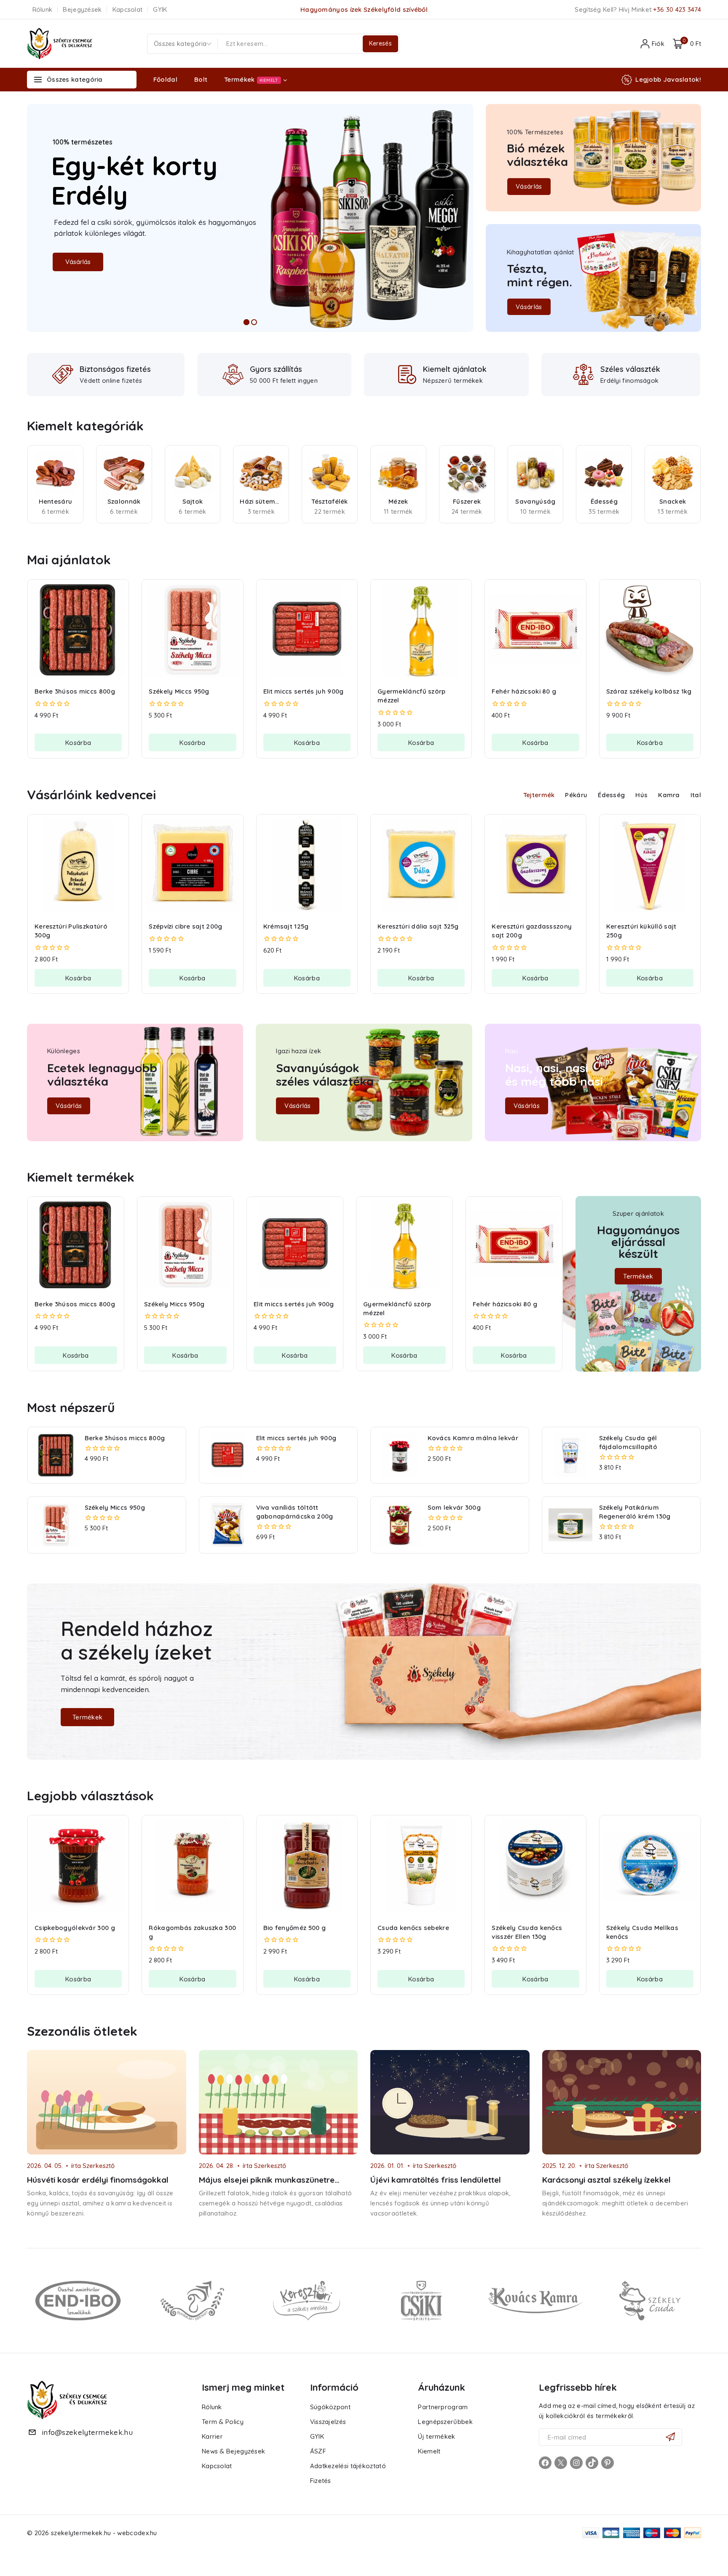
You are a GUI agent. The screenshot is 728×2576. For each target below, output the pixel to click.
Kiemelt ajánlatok (455, 369)
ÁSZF (318, 2451)
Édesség (604, 501)
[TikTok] (592, 2463)
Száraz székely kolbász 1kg (649, 691)
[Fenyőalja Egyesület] (193, 2300)
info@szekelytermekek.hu (87, 2432)
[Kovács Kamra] (536, 2300)
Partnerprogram (443, 2407)
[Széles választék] (583, 374)
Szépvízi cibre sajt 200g (185, 926)
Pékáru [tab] (576, 795)
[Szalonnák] (124, 473)
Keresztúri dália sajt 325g (418, 926)
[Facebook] (545, 2463)
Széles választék (630, 369)
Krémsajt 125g (286, 926)
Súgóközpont (330, 2407)
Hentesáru (56, 501)
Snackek (673, 501)
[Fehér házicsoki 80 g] (535, 630)
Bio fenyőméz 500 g (294, 1928)
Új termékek (436, 2436)
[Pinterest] (608, 2463)
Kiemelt (429, 2451)
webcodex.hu (137, 2533)
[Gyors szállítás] (233, 374)
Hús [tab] (641, 795)
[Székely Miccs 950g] (192, 630)
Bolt (201, 79)
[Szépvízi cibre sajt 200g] (192, 865)
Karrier (212, 2436)
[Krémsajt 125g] (307, 865)
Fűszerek (467, 501)
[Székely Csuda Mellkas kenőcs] (650, 1866)
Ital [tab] (696, 795)
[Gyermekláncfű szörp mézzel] (421, 630)
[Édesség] (604, 473)
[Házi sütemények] (261, 473)
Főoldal (165, 79)
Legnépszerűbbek (445, 2422)
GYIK (160, 9)
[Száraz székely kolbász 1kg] (650, 630)
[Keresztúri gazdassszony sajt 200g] (535, 865)
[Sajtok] (193, 473)
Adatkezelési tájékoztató (348, 2466)
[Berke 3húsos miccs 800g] (78, 630)
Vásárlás (78, 262)
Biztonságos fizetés (115, 369)
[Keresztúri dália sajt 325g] (421, 865)
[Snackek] (673, 473)
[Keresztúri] (307, 2300)
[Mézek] (398, 473)
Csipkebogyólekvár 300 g (75, 1928)
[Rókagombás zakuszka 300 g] (192, 1866)
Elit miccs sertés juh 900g (304, 691)
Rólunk (43, 9)
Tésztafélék (329, 501)
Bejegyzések (82, 9)
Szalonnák (124, 501)
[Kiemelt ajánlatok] (407, 375)
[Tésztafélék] (330, 473)
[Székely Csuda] (650, 2300)
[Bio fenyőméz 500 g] (307, 1866)
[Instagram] (576, 2463)
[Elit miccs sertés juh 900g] (307, 630)
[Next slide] (698, 484)
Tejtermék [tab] (539, 795)
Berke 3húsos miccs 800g (75, 691)
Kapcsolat (128, 9)
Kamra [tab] (669, 795)
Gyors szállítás (276, 369)
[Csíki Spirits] (421, 2300)
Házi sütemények (261, 501)
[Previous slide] (30, 484)
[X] (561, 2463)
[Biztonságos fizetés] (63, 374)
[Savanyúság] (536, 473)
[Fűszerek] (467, 473)
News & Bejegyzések (233, 2451)
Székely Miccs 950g (179, 691)
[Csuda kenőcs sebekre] (421, 1866)
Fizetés (321, 2481)
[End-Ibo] (78, 2300)
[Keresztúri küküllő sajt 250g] (650, 865)
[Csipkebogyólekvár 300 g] (78, 1866)
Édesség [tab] (611, 795)
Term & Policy (223, 2422)
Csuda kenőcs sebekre (413, 1928)
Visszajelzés (328, 2422)
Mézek (398, 501)
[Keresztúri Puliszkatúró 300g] (78, 865)
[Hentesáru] (55, 473)
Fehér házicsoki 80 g (524, 691)
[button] (78, 742)
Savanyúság (535, 501)
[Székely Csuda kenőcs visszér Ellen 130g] (535, 1866)
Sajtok (193, 501)
